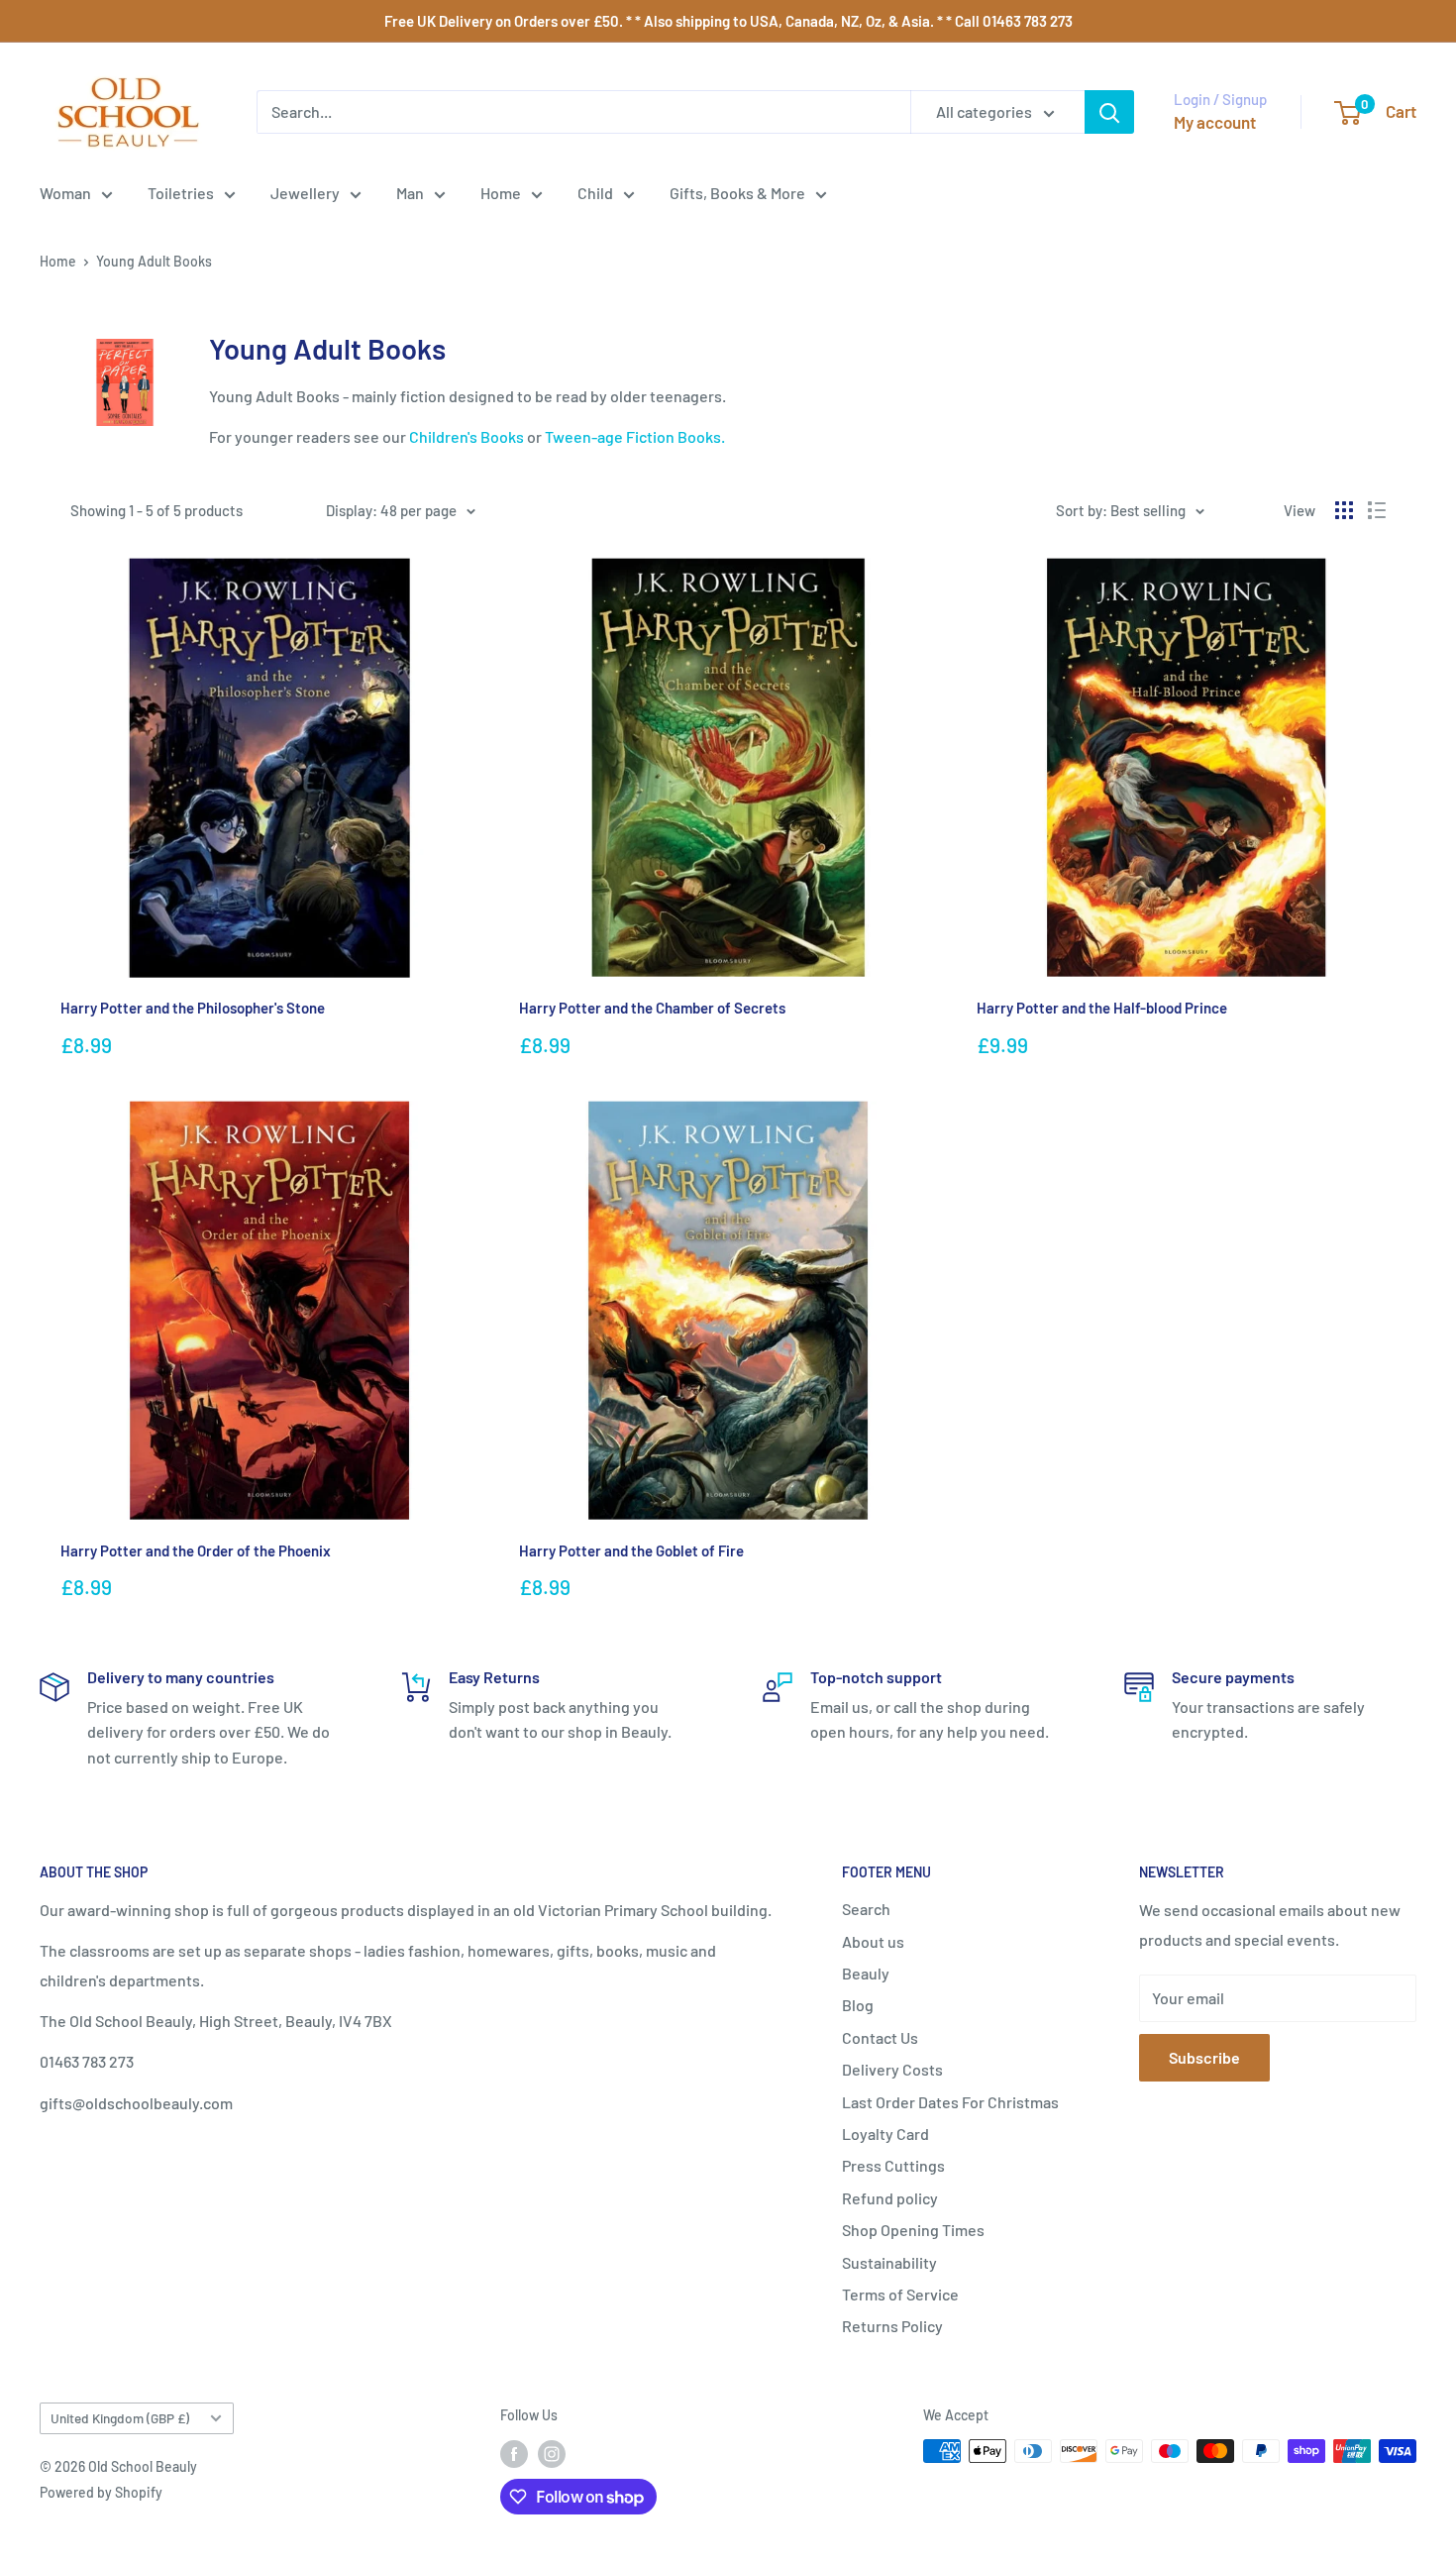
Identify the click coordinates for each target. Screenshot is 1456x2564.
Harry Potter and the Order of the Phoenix (196, 1550)
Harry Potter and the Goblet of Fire (631, 1550)
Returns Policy (892, 2326)
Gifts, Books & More (737, 193)
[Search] (1109, 112)
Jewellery (305, 193)
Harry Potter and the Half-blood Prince (1102, 1008)
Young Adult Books (154, 261)
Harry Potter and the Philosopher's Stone (193, 1008)
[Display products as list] (1377, 510)
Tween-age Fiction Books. (635, 436)
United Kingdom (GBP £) (120, 2418)
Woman (65, 193)
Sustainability (889, 2262)
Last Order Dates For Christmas (950, 2102)
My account (1215, 122)
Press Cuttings (893, 2165)
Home (501, 193)
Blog (858, 2005)
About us (873, 1941)
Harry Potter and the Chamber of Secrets (652, 1008)
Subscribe (1204, 2057)
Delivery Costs (892, 2069)
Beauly (866, 1973)
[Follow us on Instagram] (552, 2453)
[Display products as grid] (1344, 510)
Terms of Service (900, 2294)
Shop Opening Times (913, 2230)
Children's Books (467, 436)
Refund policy (890, 2198)
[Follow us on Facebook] (514, 2453)
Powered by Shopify (101, 2492)
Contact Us (880, 2037)
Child (595, 193)
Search (866, 1909)
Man (410, 193)
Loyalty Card (885, 2134)
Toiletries (181, 193)
